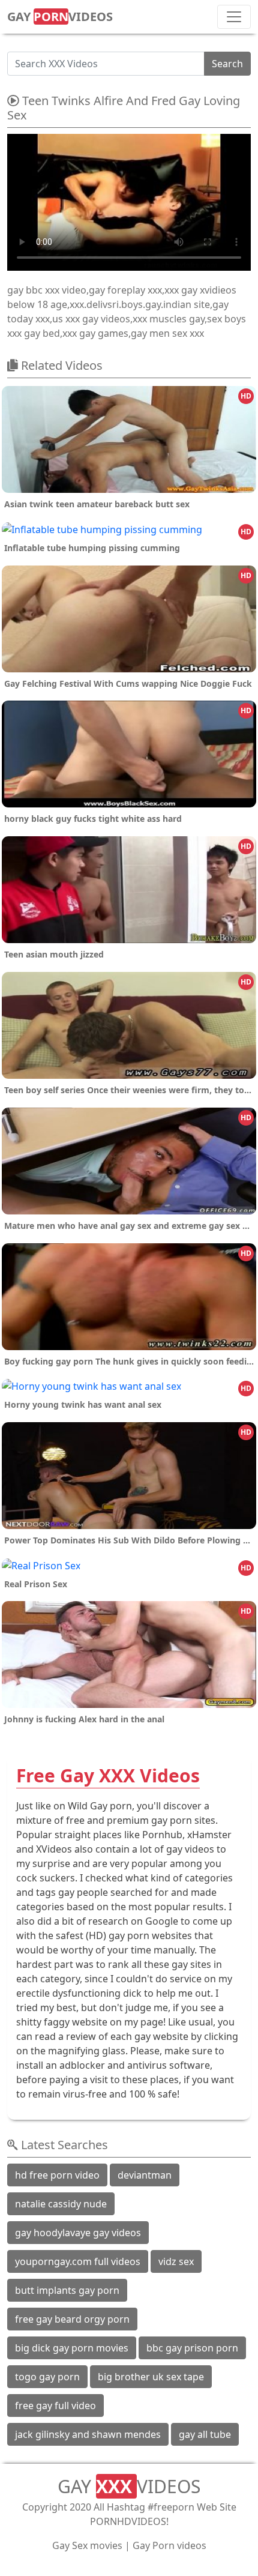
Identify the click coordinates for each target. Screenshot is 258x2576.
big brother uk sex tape (151, 2377)
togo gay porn (47, 2377)
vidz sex (176, 2261)
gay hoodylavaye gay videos (78, 2233)
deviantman (145, 2175)
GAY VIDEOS (60, 17)
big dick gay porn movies (72, 2348)
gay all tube (205, 2434)
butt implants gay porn (67, 2290)
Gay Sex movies (87, 2545)
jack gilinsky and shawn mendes (88, 2434)
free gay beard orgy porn (72, 2319)
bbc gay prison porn (192, 2348)
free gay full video (55, 2406)
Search (227, 64)
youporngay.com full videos (78, 2261)
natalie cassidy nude (61, 2204)
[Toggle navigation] (234, 17)
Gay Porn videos (169, 2545)
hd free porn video (57, 2175)
